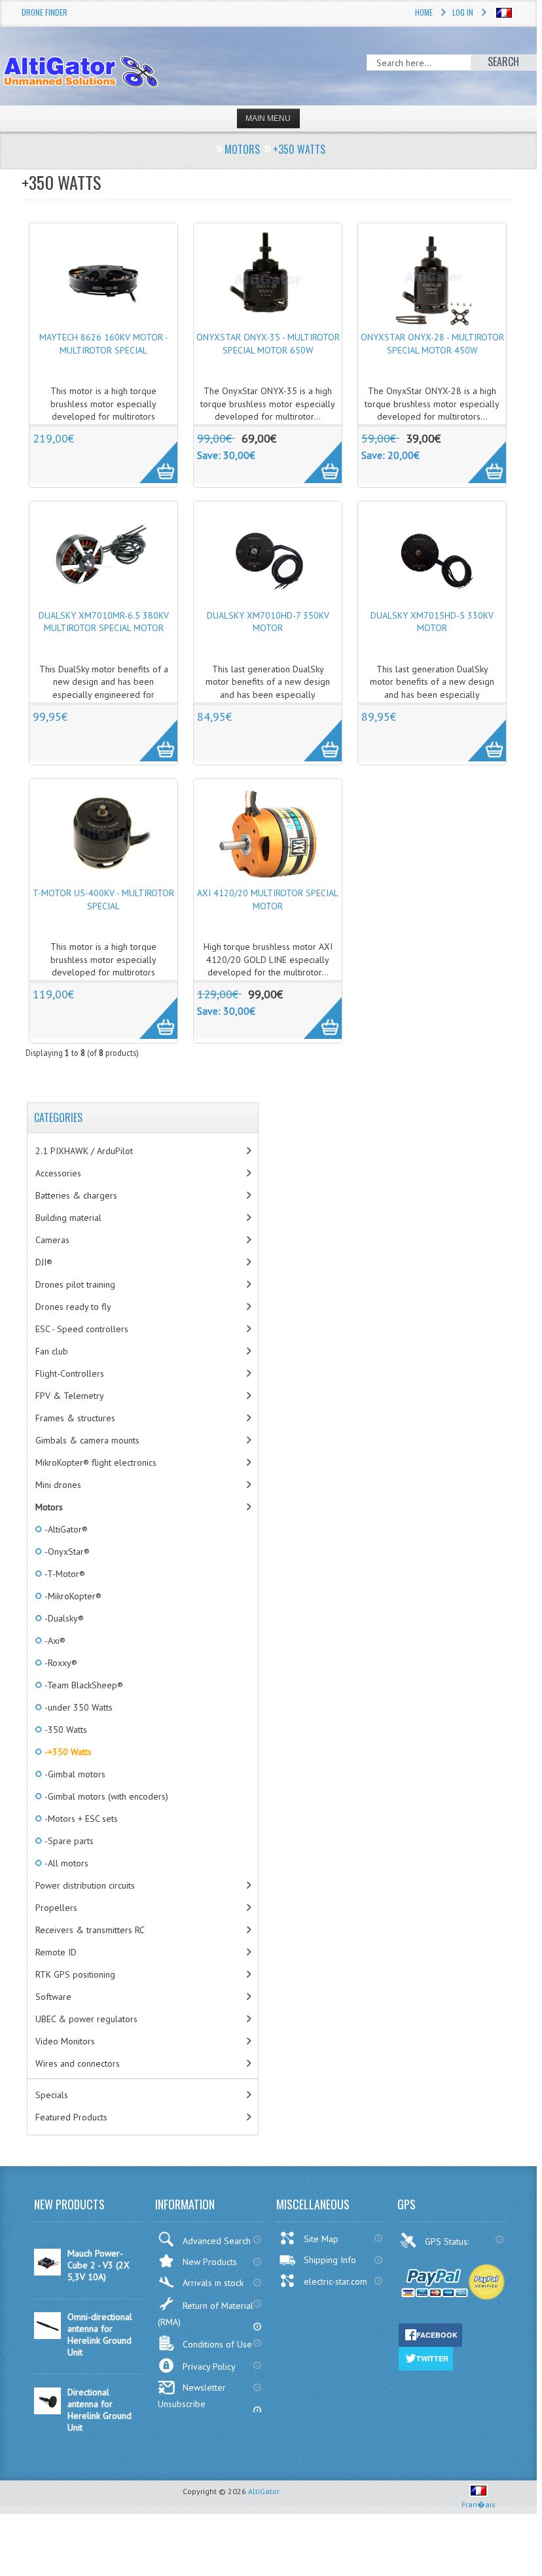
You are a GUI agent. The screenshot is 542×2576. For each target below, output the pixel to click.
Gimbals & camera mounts (87, 1440)
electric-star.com (335, 2281)
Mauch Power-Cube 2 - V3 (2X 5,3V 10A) (99, 2265)
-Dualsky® (63, 1618)
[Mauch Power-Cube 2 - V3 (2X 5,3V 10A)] (47, 2272)
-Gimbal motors (74, 1774)
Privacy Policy (209, 2367)
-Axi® (54, 1641)
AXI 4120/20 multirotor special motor (268, 899)
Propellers (56, 1908)
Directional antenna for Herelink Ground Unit (99, 2410)
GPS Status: (448, 2241)
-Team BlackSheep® (83, 1685)
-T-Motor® (64, 1574)
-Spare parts (68, 1841)
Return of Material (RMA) (206, 2314)
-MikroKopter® (72, 1596)
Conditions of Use (217, 2344)
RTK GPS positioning (75, 1974)
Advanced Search (217, 2241)
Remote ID (56, 1952)
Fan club (52, 1351)
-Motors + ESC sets (80, 1819)
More (152, 455)
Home (424, 12)
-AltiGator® (65, 1529)
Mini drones (58, 1485)
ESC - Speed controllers (82, 1329)
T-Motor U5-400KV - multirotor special (103, 899)
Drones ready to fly (73, 1307)
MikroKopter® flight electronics (96, 1462)
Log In (463, 12)
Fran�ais (479, 2504)
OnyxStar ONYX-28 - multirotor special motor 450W (432, 344)
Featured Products (71, 2117)
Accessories (58, 1173)
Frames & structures (75, 1418)
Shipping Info (330, 2260)
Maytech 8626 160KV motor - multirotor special (104, 344)
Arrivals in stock (213, 2283)
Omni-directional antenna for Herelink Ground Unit (100, 2334)
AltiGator (264, 2491)
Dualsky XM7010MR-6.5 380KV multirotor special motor (104, 622)
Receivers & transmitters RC (90, 1930)
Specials (52, 2095)
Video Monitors (65, 2041)
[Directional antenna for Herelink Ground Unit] (47, 2411)
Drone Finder (45, 12)
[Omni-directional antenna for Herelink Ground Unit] (47, 2336)
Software (53, 1997)
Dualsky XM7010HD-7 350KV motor (268, 622)
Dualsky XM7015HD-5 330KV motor (432, 622)
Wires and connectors (78, 2063)
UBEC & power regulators (86, 2019)
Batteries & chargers (76, 1195)
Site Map (321, 2239)
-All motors (65, 1863)
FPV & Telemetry (70, 1396)
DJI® (44, 1262)
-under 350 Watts (78, 1707)
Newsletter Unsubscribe (192, 2396)
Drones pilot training (75, 1284)
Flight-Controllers (70, 1373)
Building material (68, 1218)
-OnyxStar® (66, 1551)
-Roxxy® (60, 1663)
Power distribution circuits (85, 1885)
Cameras (52, 1240)
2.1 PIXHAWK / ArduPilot (84, 1151)
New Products (210, 2262)
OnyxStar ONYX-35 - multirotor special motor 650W (268, 344)
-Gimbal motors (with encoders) (105, 1796)
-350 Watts (65, 1730)
